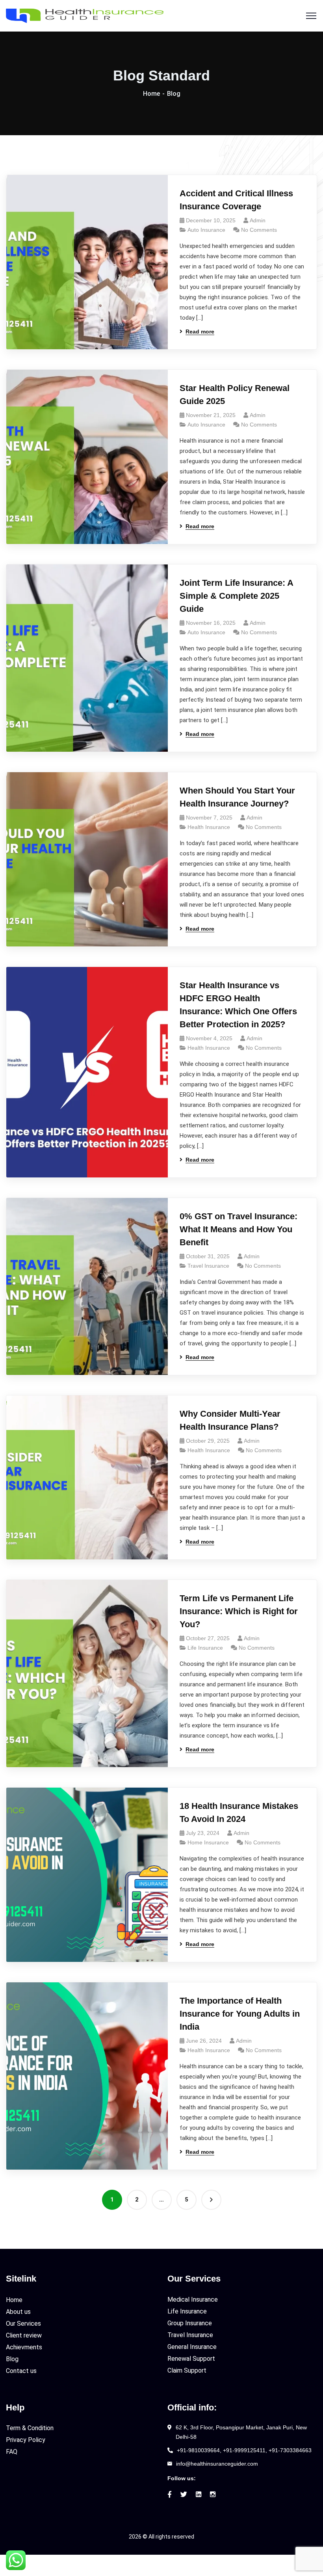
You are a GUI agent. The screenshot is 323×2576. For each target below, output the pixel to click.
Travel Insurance (208, 1266)
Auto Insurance (206, 230)
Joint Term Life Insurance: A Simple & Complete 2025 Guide (236, 596)
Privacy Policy (26, 2440)
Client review (24, 2335)
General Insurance (192, 2347)
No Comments (259, 230)
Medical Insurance (193, 2299)
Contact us (21, 2371)
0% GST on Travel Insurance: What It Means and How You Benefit (239, 1229)
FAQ (12, 2452)
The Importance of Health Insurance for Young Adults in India (240, 2014)
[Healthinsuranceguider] (85, 15)
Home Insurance (208, 1842)
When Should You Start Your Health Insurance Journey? (237, 797)
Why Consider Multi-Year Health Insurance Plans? (230, 1420)
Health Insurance (209, 827)
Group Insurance (190, 2323)
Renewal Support (191, 2359)
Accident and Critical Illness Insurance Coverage (236, 200)
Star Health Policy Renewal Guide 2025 (235, 395)
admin (258, 220)
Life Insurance (205, 1648)
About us (18, 2312)
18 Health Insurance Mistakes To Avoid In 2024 (239, 1812)
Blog (12, 2359)
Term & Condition (30, 2428)
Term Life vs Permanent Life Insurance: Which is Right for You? (239, 1611)
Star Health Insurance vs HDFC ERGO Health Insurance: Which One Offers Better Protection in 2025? (238, 1005)
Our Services (23, 2324)
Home (151, 94)
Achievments (24, 2347)
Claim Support (187, 2370)
